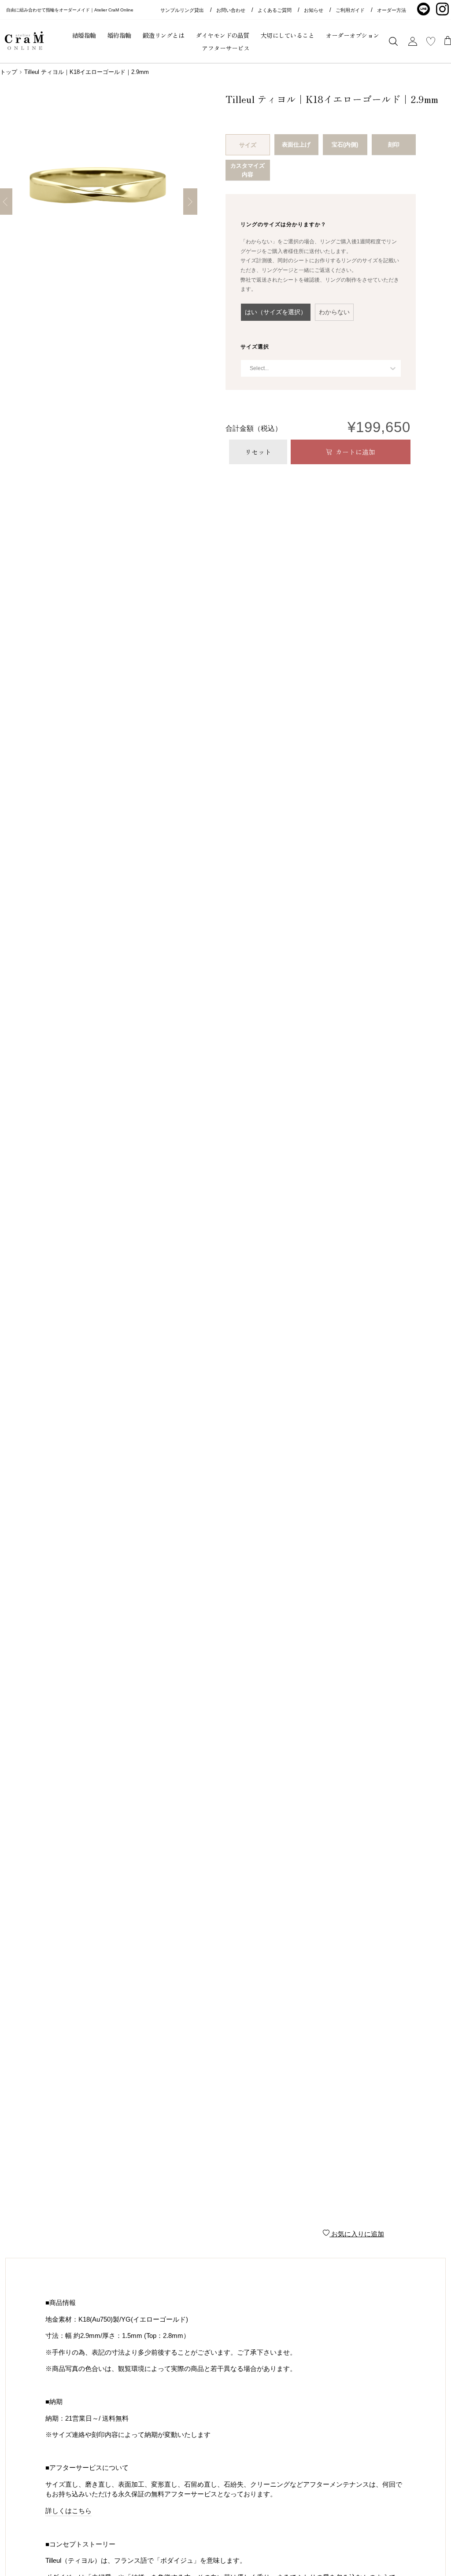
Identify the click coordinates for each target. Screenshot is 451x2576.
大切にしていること (288, 35)
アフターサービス (225, 48)
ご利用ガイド (350, 10)
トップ (9, 72)
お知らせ (314, 10)
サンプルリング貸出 (182, 10)
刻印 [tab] (394, 145)
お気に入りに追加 (357, 2234)
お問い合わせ (231, 10)
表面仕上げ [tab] (296, 145)
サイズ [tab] (248, 145)
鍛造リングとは (164, 35)
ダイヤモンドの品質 (222, 35)
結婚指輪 (84, 35)
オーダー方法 (392, 10)
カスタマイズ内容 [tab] (248, 170)
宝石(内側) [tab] (345, 145)
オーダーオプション (352, 35)
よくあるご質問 (275, 10)
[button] (276, 312)
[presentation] (283, 224)
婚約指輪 (119, 35)
